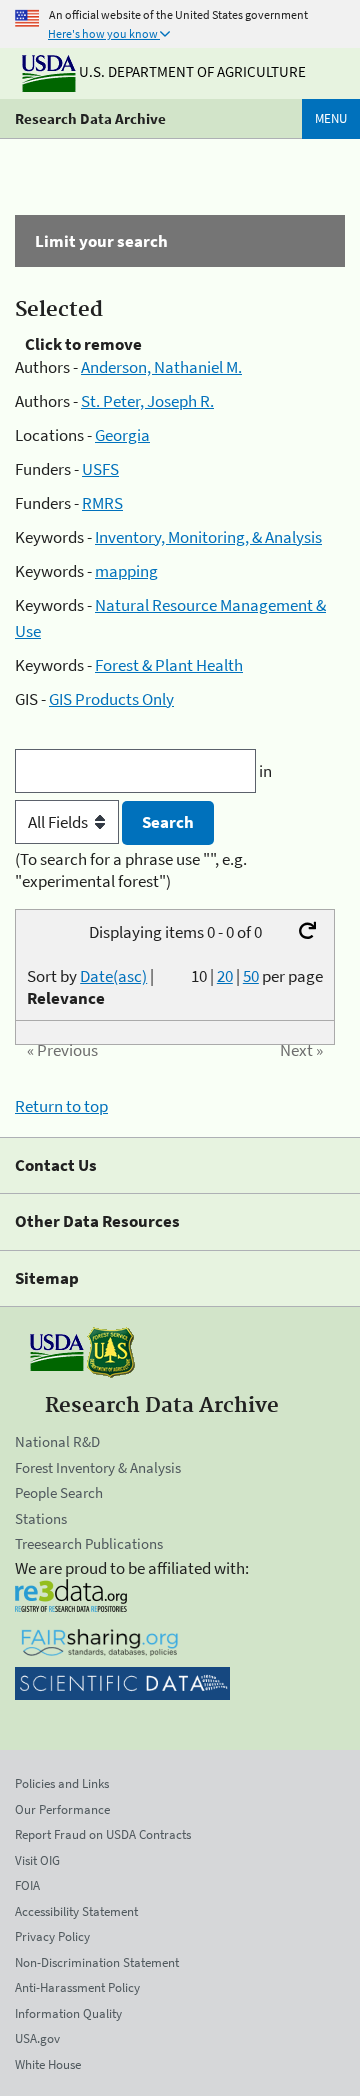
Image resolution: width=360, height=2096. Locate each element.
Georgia (122, 435)
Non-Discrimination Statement (97, 1962)
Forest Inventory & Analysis (98, 1467)
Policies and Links (62, 1783)
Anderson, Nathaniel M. (161, 367)
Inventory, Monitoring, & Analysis (208, 537)
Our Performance (62, 1809)
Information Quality (68, 2013)
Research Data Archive (90, 118)
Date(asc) (113, 976)
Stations (41, 1518)
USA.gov (37, 2038)
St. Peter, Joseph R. (147, 401)
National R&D (57, 1441)
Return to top (61, 1106)
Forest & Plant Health (169, 665)
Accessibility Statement (76, 1911)
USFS (100, 469)
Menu (331, 118)
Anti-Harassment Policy (77, 1987)
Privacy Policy (52, 1936)
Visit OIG (37, 1860)
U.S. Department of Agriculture (191, 71)
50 (251, 976)
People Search (59, 1492)
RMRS (102, 503)
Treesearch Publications (89, 1543)
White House (48, 2064)
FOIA (27, 1885)
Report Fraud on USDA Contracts (103, 1834)
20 (225, 976)
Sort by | (90, 987)
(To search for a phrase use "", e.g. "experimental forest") (131, 870)
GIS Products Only (111, 699)
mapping (126, 571)
